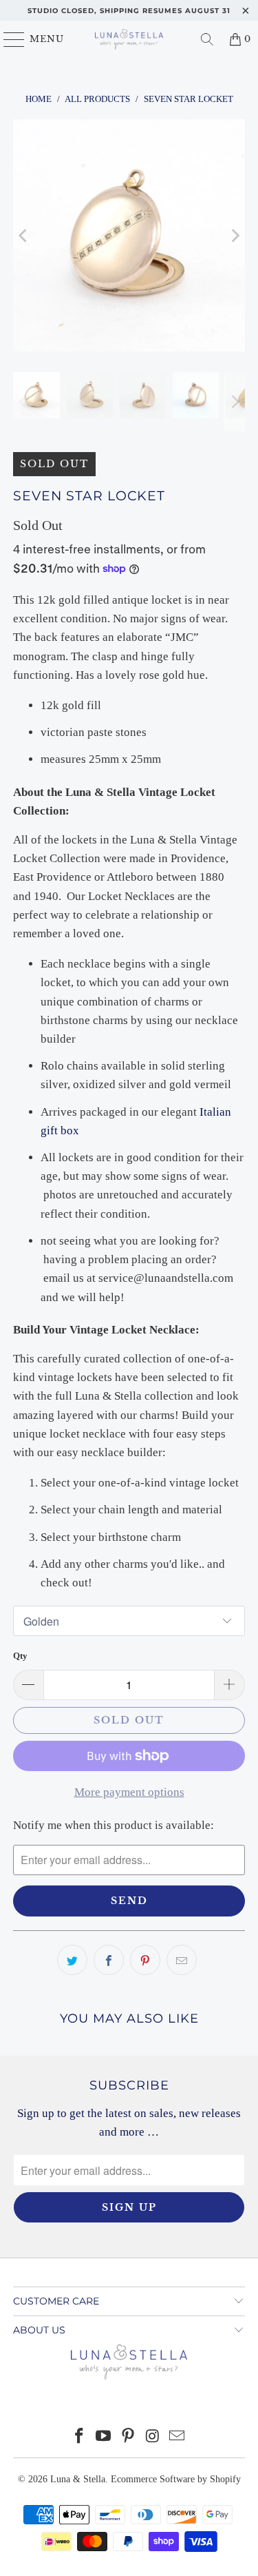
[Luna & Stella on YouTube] (104, 2437)
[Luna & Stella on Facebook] (79, 2437)
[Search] (207, 39)
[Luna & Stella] (129, 39)
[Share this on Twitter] (72, 1960)
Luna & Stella (78, 2479)
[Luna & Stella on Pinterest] (129, 2437)
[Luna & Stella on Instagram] (153, 2437)
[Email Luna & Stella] (178, 2437)
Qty (20, 1656)
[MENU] (8, 39)
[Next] (235, 235)
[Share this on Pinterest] (145, 1960)
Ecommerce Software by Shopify (176, 2479)
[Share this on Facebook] (109, 1960)
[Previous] (23, 235)
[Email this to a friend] (182, 1960)
